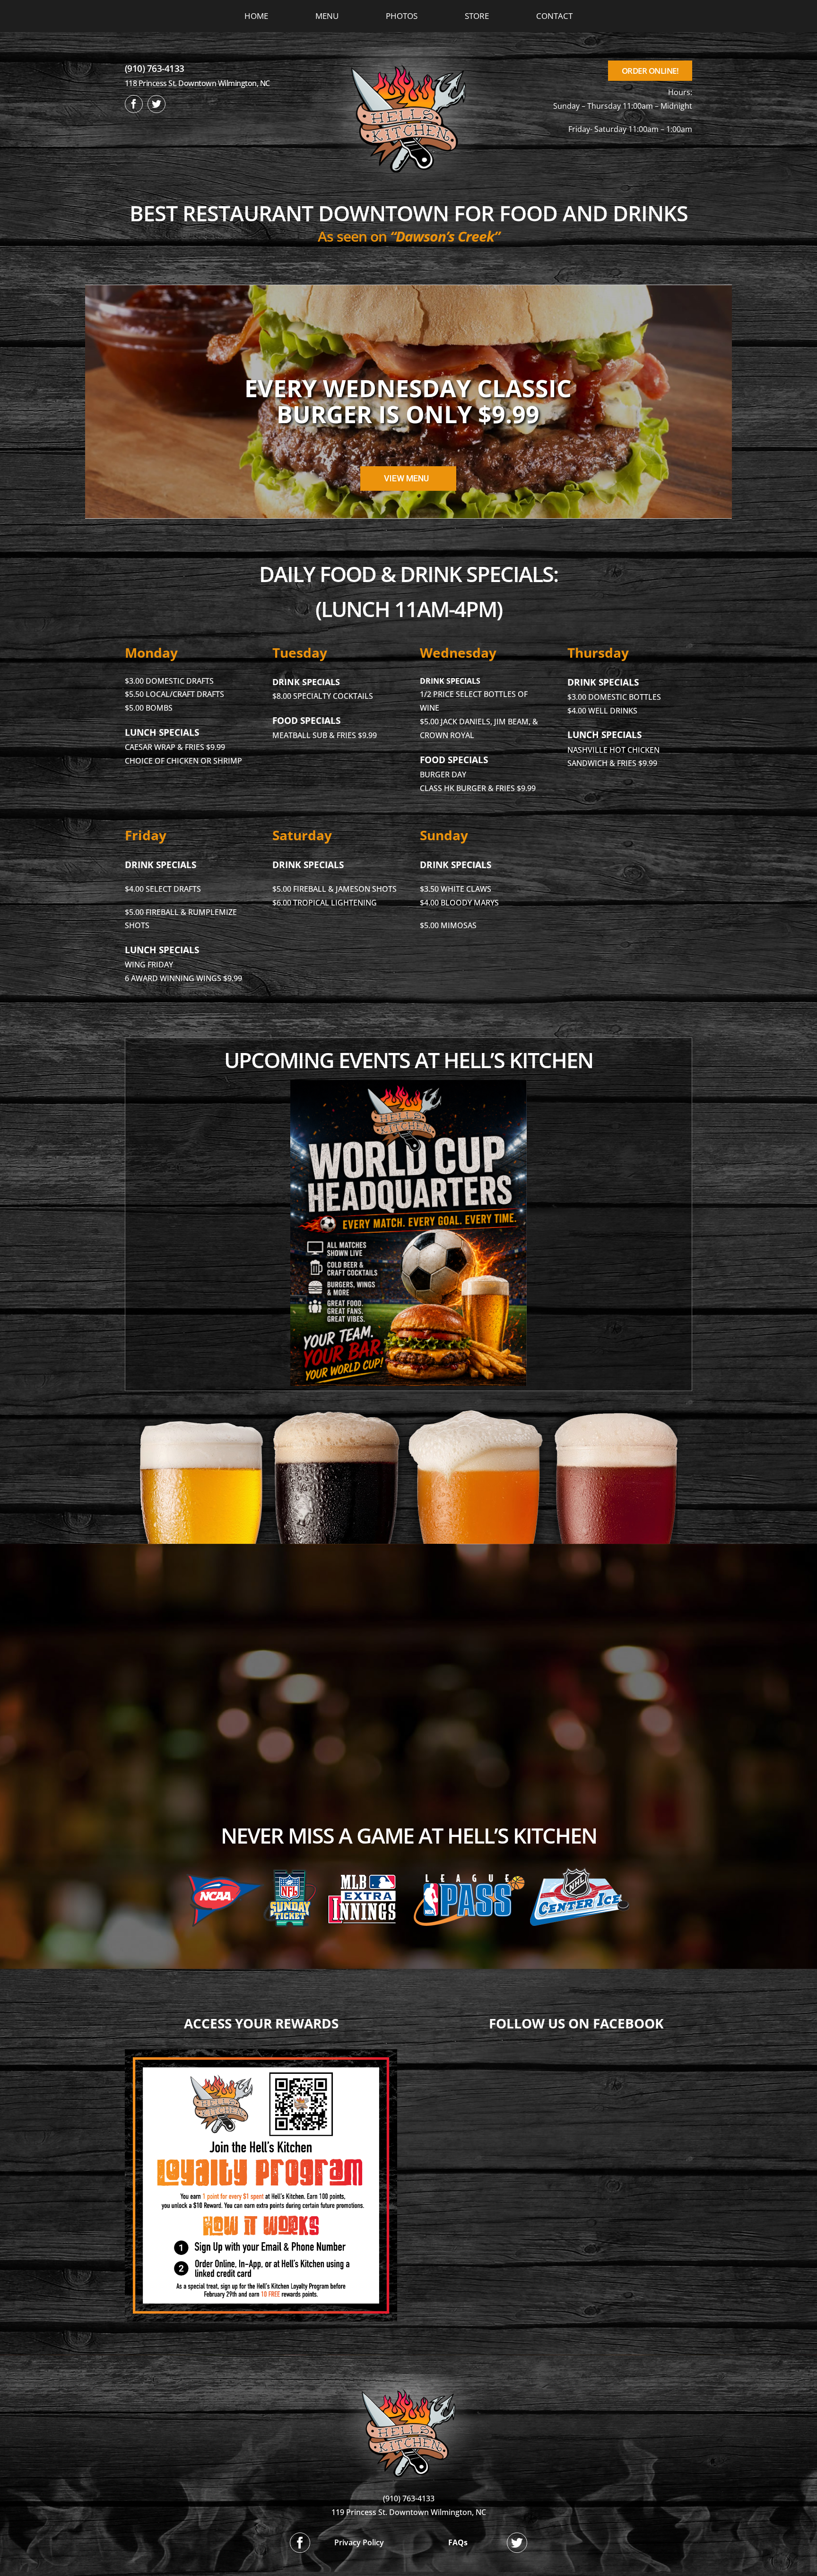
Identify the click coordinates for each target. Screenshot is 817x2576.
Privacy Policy (359, 2542)
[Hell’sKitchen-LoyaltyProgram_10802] (261, 2053)
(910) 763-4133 (155, 69)
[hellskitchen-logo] (408, 2378)
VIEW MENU (406, 478)
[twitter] (156, 104)
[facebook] (134, 104)
